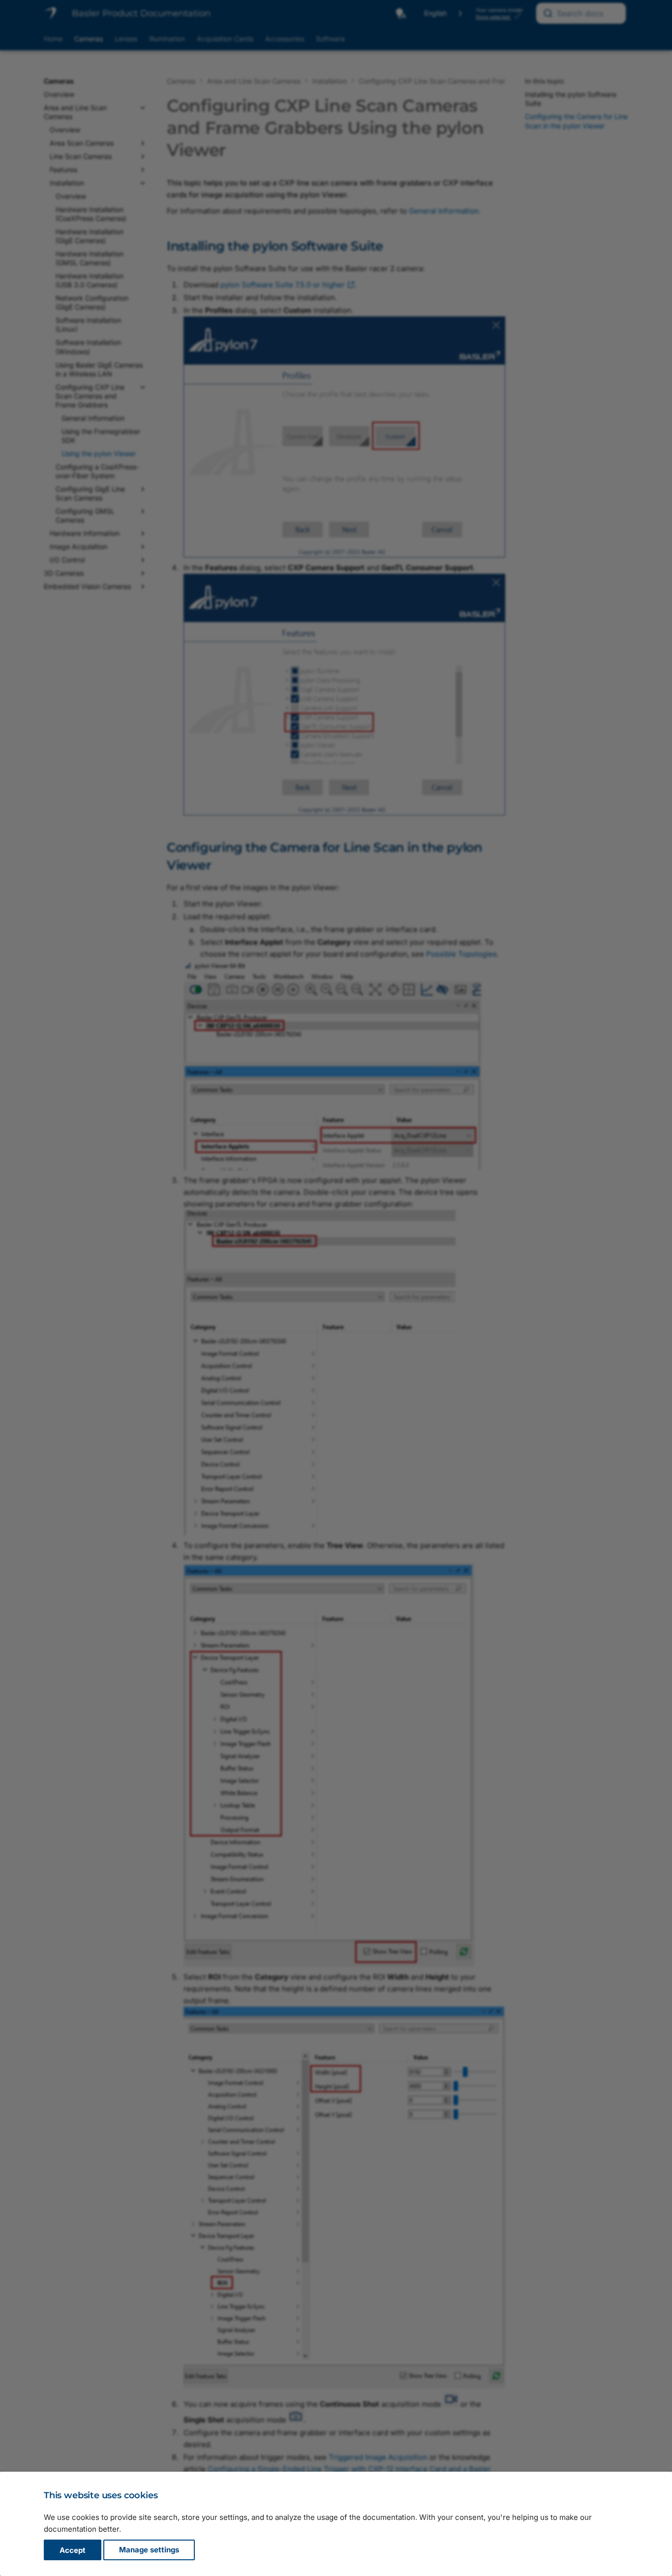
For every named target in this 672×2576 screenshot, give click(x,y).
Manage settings (149, 2550)
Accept (73, 2550)
